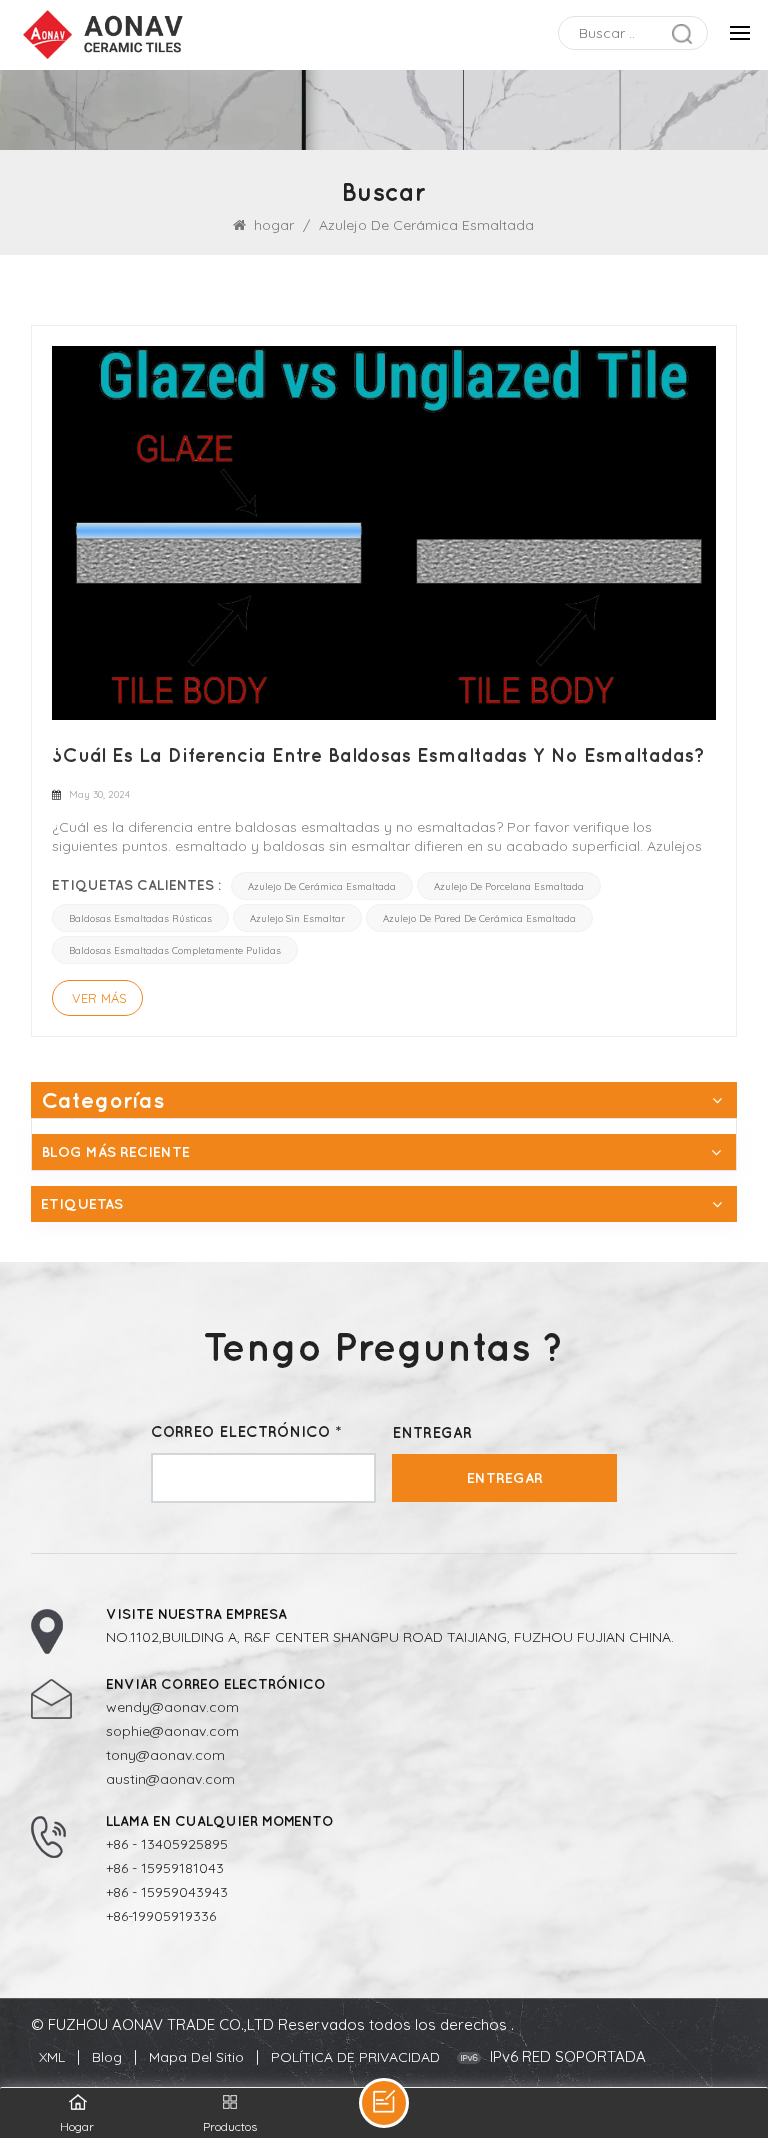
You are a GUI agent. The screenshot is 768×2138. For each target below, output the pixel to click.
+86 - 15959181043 (165, 1868)
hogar (274, 225)
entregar (505, 1477)
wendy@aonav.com (172, 1707)
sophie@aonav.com (172, 1731)
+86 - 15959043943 (167, 1892)
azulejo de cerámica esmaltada (322, 886)
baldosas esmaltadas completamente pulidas (175, 950)
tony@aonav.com (165, 1755)
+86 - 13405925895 (167, 1844)
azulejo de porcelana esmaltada (509, 886)
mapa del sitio (196, 2057)
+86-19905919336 (161, 1916)
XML (52, 2057)
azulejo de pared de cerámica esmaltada (479, 918)
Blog (107, 2057)
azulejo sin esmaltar (297, 918)
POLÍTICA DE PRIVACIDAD (355, 2057)
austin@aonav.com (170, 1779)
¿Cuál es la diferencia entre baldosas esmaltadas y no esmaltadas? (378, 755)
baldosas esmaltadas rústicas (140, 918)
